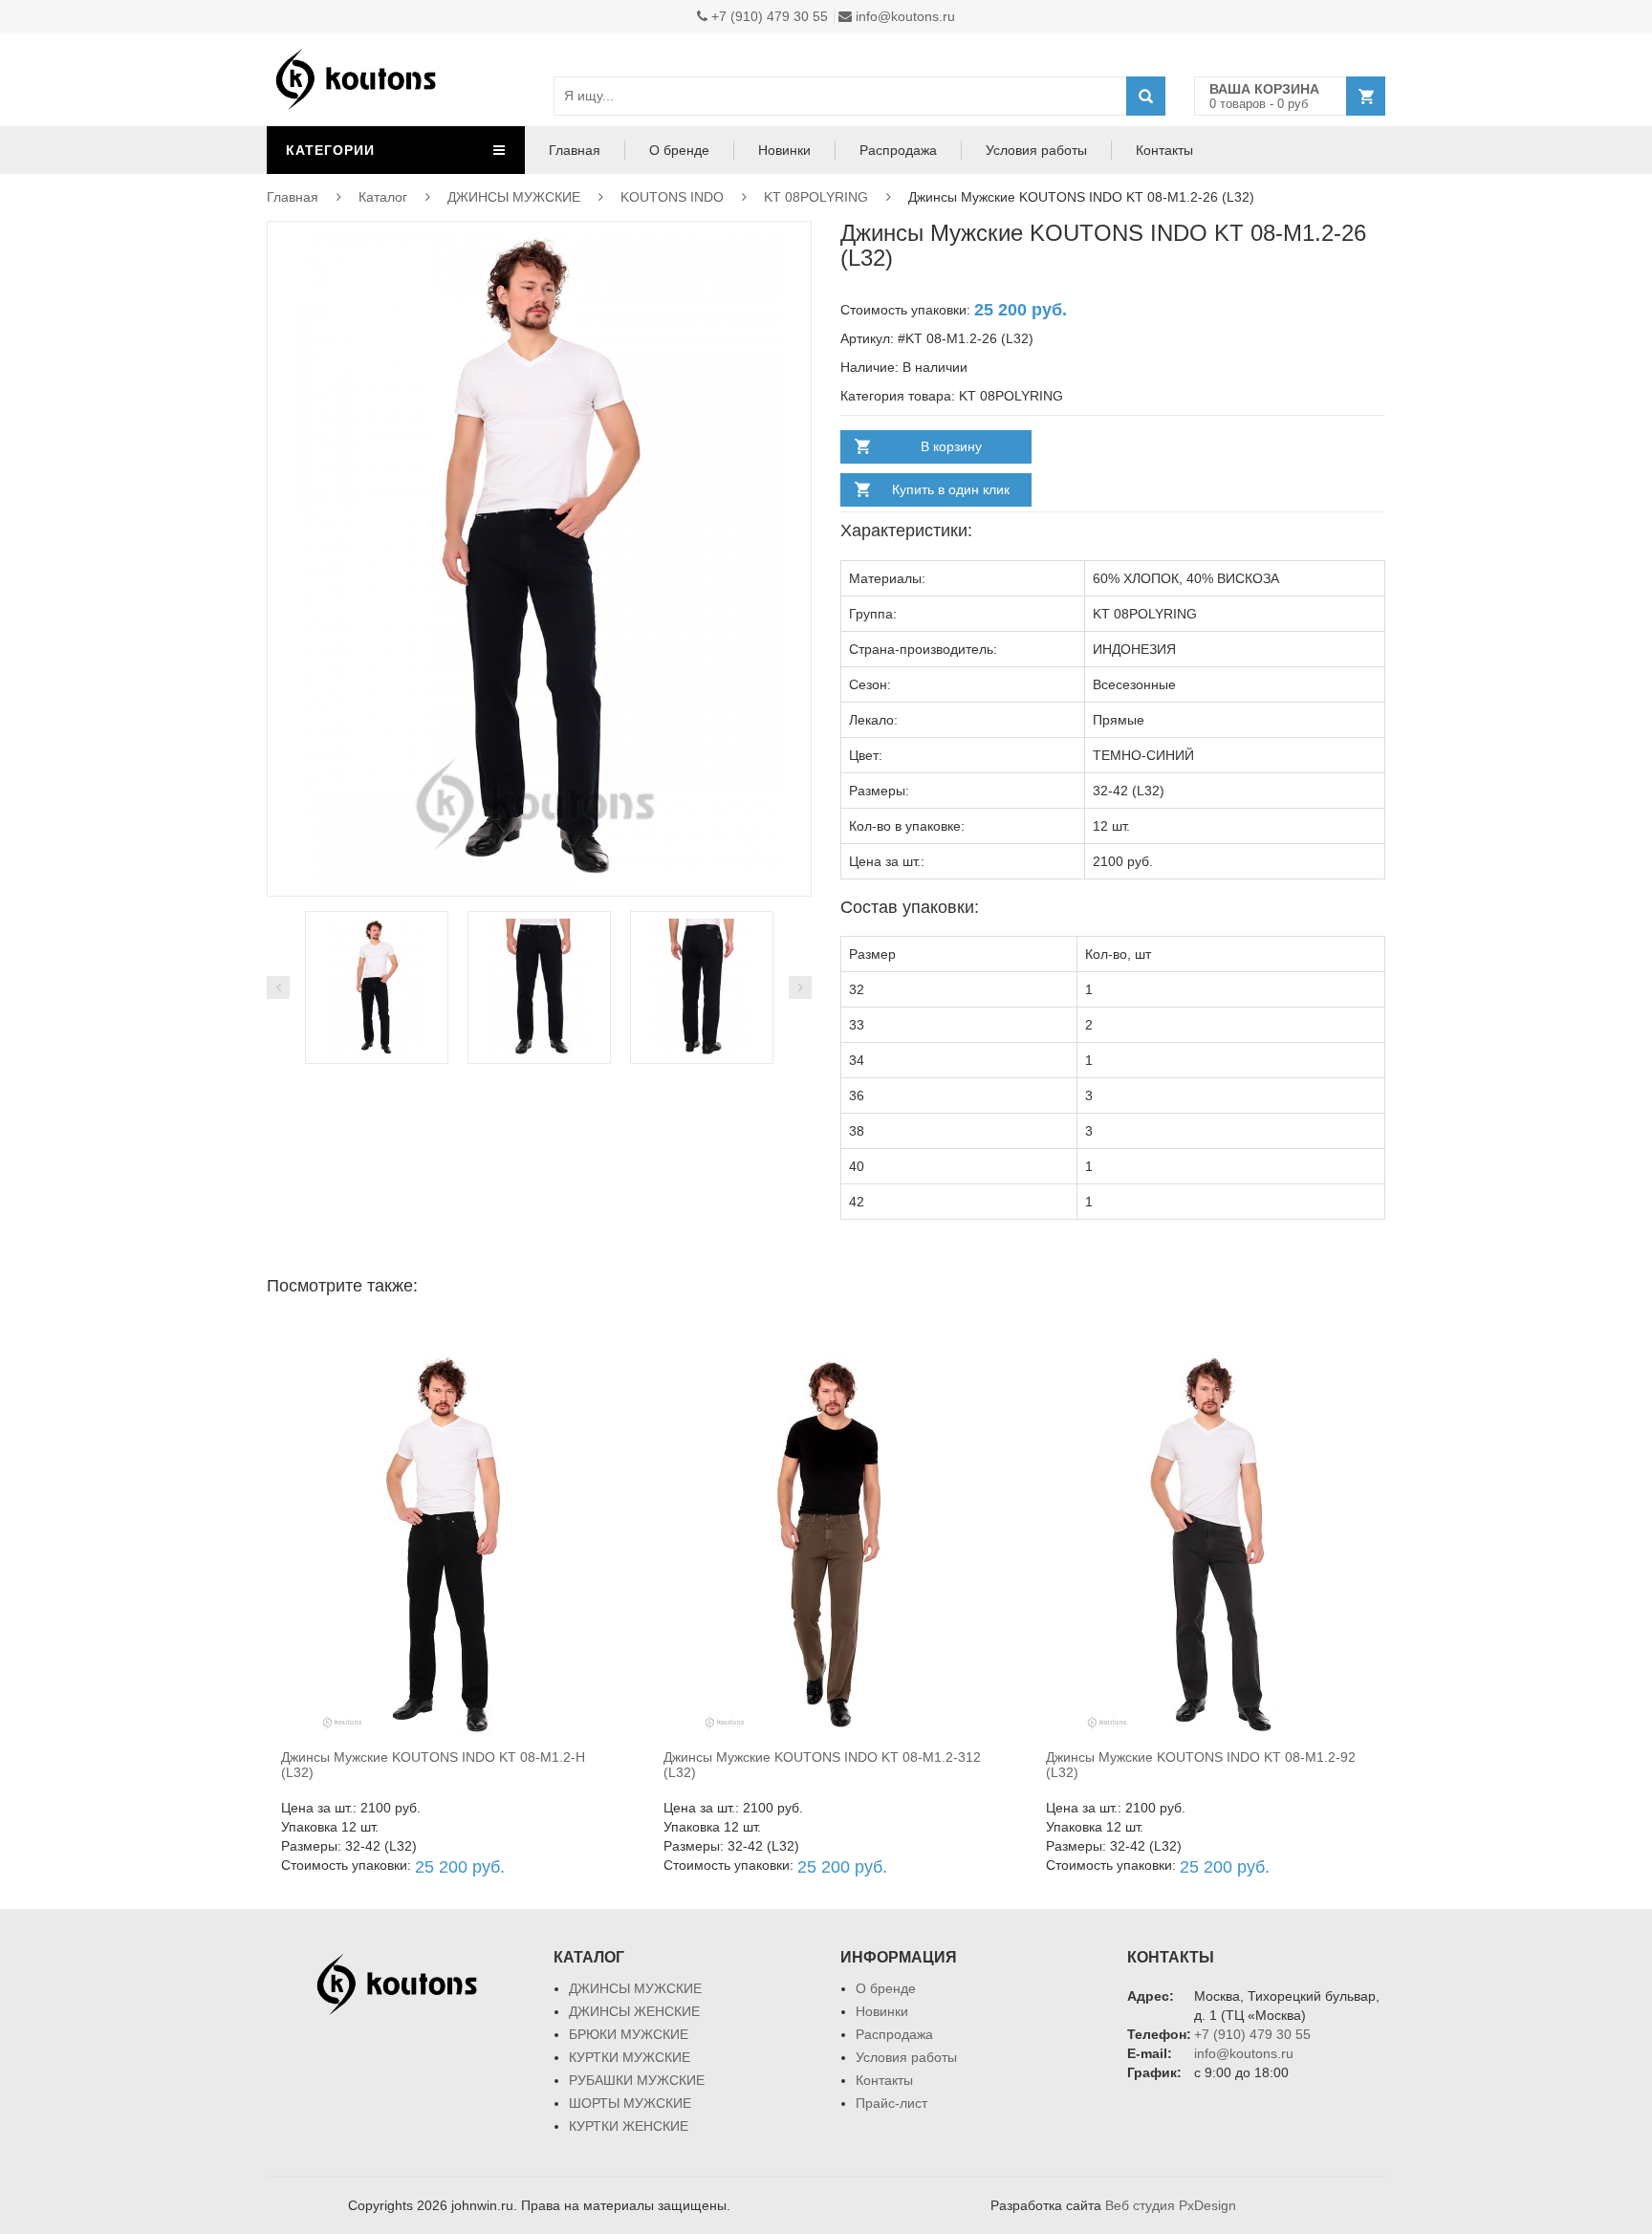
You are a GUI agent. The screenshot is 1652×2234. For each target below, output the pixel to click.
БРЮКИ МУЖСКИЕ (629, 2034)
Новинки (784, 150)
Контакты (1164, 150)
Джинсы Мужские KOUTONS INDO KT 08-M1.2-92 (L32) (1201, 1764)
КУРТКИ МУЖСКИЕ (630, 2057)
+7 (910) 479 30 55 (768, 16)
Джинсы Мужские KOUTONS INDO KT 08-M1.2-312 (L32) (822, 1764)
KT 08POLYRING (816, 197)
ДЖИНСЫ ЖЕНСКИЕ (634, 2011)
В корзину (951, 446)
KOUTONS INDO (672, 197)
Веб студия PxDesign (1171, 2205)
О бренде (679, 150)
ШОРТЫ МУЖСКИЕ (630, 2103)
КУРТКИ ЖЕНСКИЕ (629, 2126)
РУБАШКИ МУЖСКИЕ (637, 2080)
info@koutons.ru (903, 16)
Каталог (383, 197)
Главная (575, 150)
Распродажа (898, 150)
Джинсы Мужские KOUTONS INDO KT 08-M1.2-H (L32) (433, 1764)
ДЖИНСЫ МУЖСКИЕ (514, 197)
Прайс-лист (891, 2103)
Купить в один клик (951, 489)
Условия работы (1036, 150)
